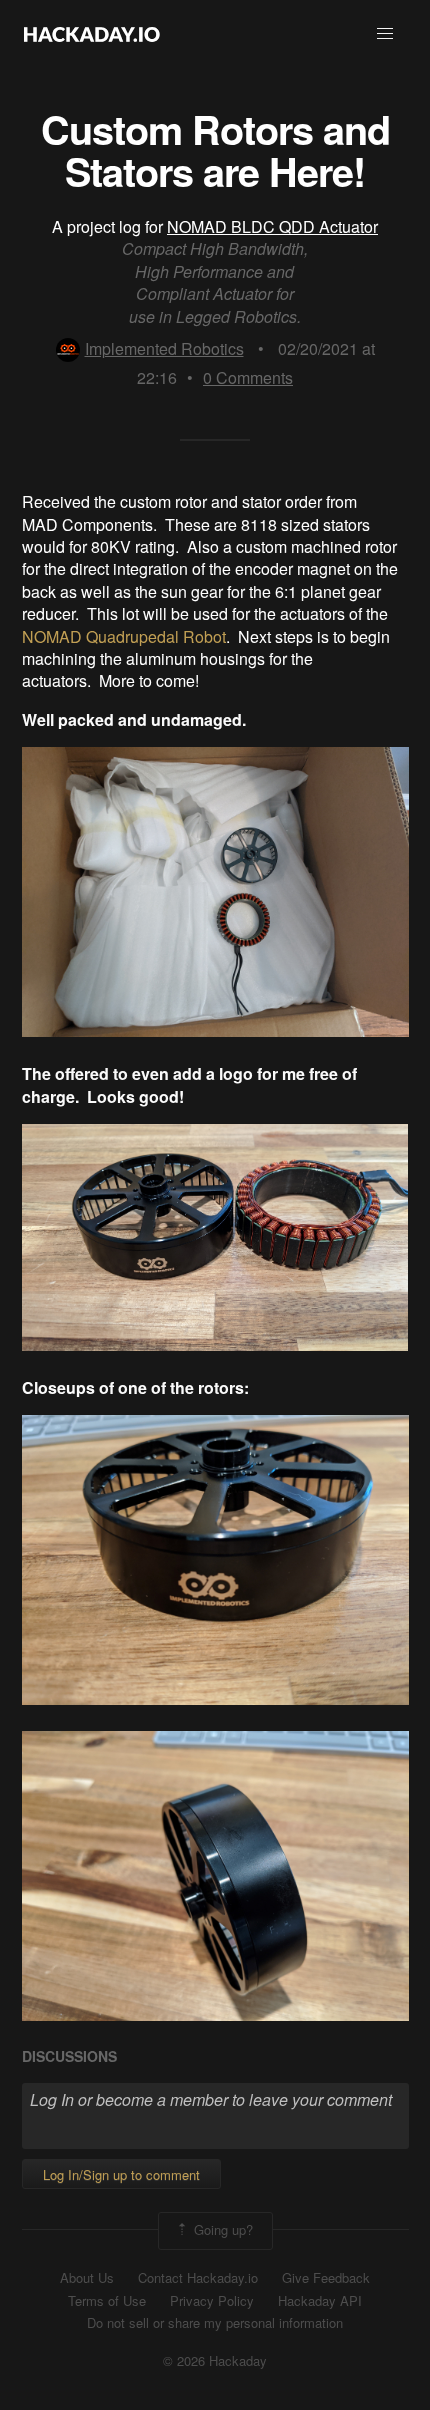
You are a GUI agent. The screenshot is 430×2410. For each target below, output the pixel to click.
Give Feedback (326, 2278)
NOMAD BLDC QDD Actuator (272, 226)
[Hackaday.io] (92, 34)
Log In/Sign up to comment (121, 2174)
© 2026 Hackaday (215, 2361)
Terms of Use (107, 2301)
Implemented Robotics (164, 348)
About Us (87, 2278)
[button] (385, 34)
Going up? (221, 2228)
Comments (248, 377)
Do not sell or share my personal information (215, 2323)
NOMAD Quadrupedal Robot (124, 636)
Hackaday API (320, 2301)
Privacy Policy (212, 2301)
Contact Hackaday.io (198, 2278)
